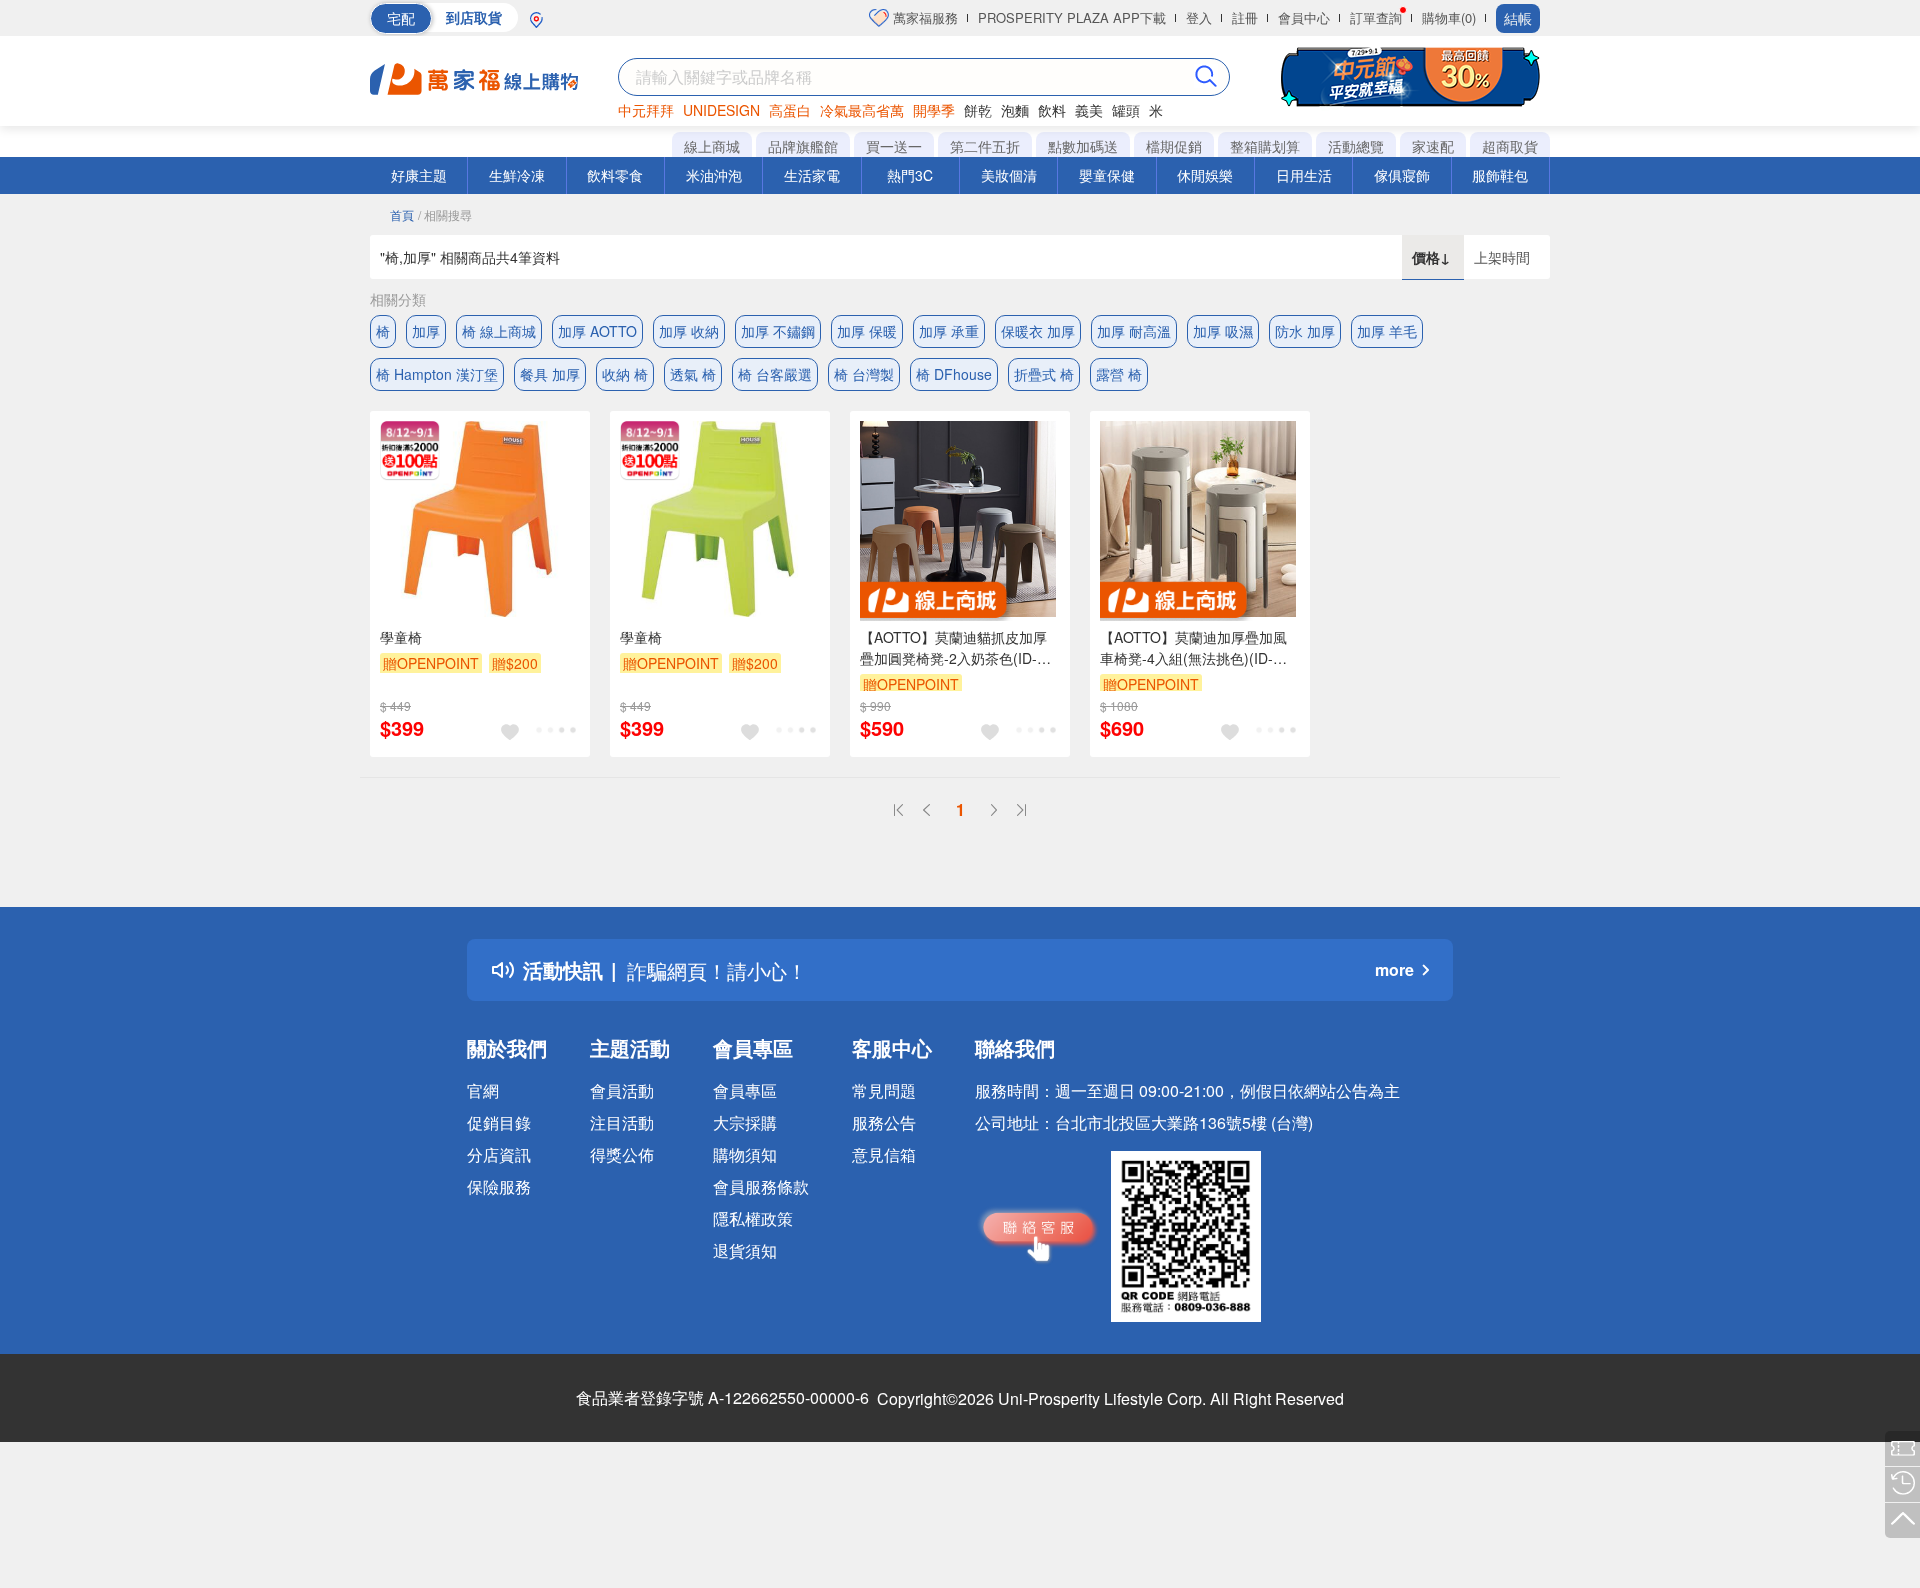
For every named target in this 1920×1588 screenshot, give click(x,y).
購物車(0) (1449, 17)
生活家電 (812, 175)
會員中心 (1304, 17)
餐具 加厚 (550, 374)
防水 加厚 (1305, 331)
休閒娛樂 (1205, 175)
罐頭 (1126, 110)
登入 (1199, 17)
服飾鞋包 (1500, 175)
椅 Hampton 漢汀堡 (437, 374)
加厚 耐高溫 (1134, 331)
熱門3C (910, 175)
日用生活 (1304, 175)
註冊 (1245, 17)
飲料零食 (615, 175)
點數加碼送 (1083, 146)
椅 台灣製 (864, 374)
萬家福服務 (923, 17)
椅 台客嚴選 (775, 374)
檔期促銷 (1174, 146)
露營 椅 (1119, 374)
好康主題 (419, 175)
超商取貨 (1510, 146)
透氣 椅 (693, 374)
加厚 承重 (949, 331)
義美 (1089, 110)
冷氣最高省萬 (862, 110)
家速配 (1433, 146)
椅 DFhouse (954, 374)
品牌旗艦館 (803, 146)
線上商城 (712, 146)
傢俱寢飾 (1402, 175)
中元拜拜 (646, 110)
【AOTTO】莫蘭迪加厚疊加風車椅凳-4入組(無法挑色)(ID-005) (1193, 648)
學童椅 (401, 637)
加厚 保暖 (867, 331)
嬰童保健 (1107, 175)
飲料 (1052, 110)
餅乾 (978, 110)
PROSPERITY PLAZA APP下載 (1072, 17)
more (1394, 969)
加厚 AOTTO (597, 331)
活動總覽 (1356, 146)
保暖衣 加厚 (1038, 331)
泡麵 (1015, 110)
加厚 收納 (689, 331)
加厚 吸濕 (1223, 331)
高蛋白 (790, 110)
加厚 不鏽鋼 (778, 331)
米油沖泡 (714, 175)
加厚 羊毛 (1387, 331)
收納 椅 (625, 374)
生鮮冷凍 (517, 175)
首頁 (402, 214)
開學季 (934, 110)
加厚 (426, 331)
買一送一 (894, 146)
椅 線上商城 (499, 331)
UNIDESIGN (721, 110)
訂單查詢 (1376, 17)
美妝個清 (1009, 175)
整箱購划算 (1265, 146)
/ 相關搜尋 (445, 214)
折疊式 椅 (1044, 374)
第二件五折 (985, 146)
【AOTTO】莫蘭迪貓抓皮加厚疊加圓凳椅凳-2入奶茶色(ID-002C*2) (953, 648)
